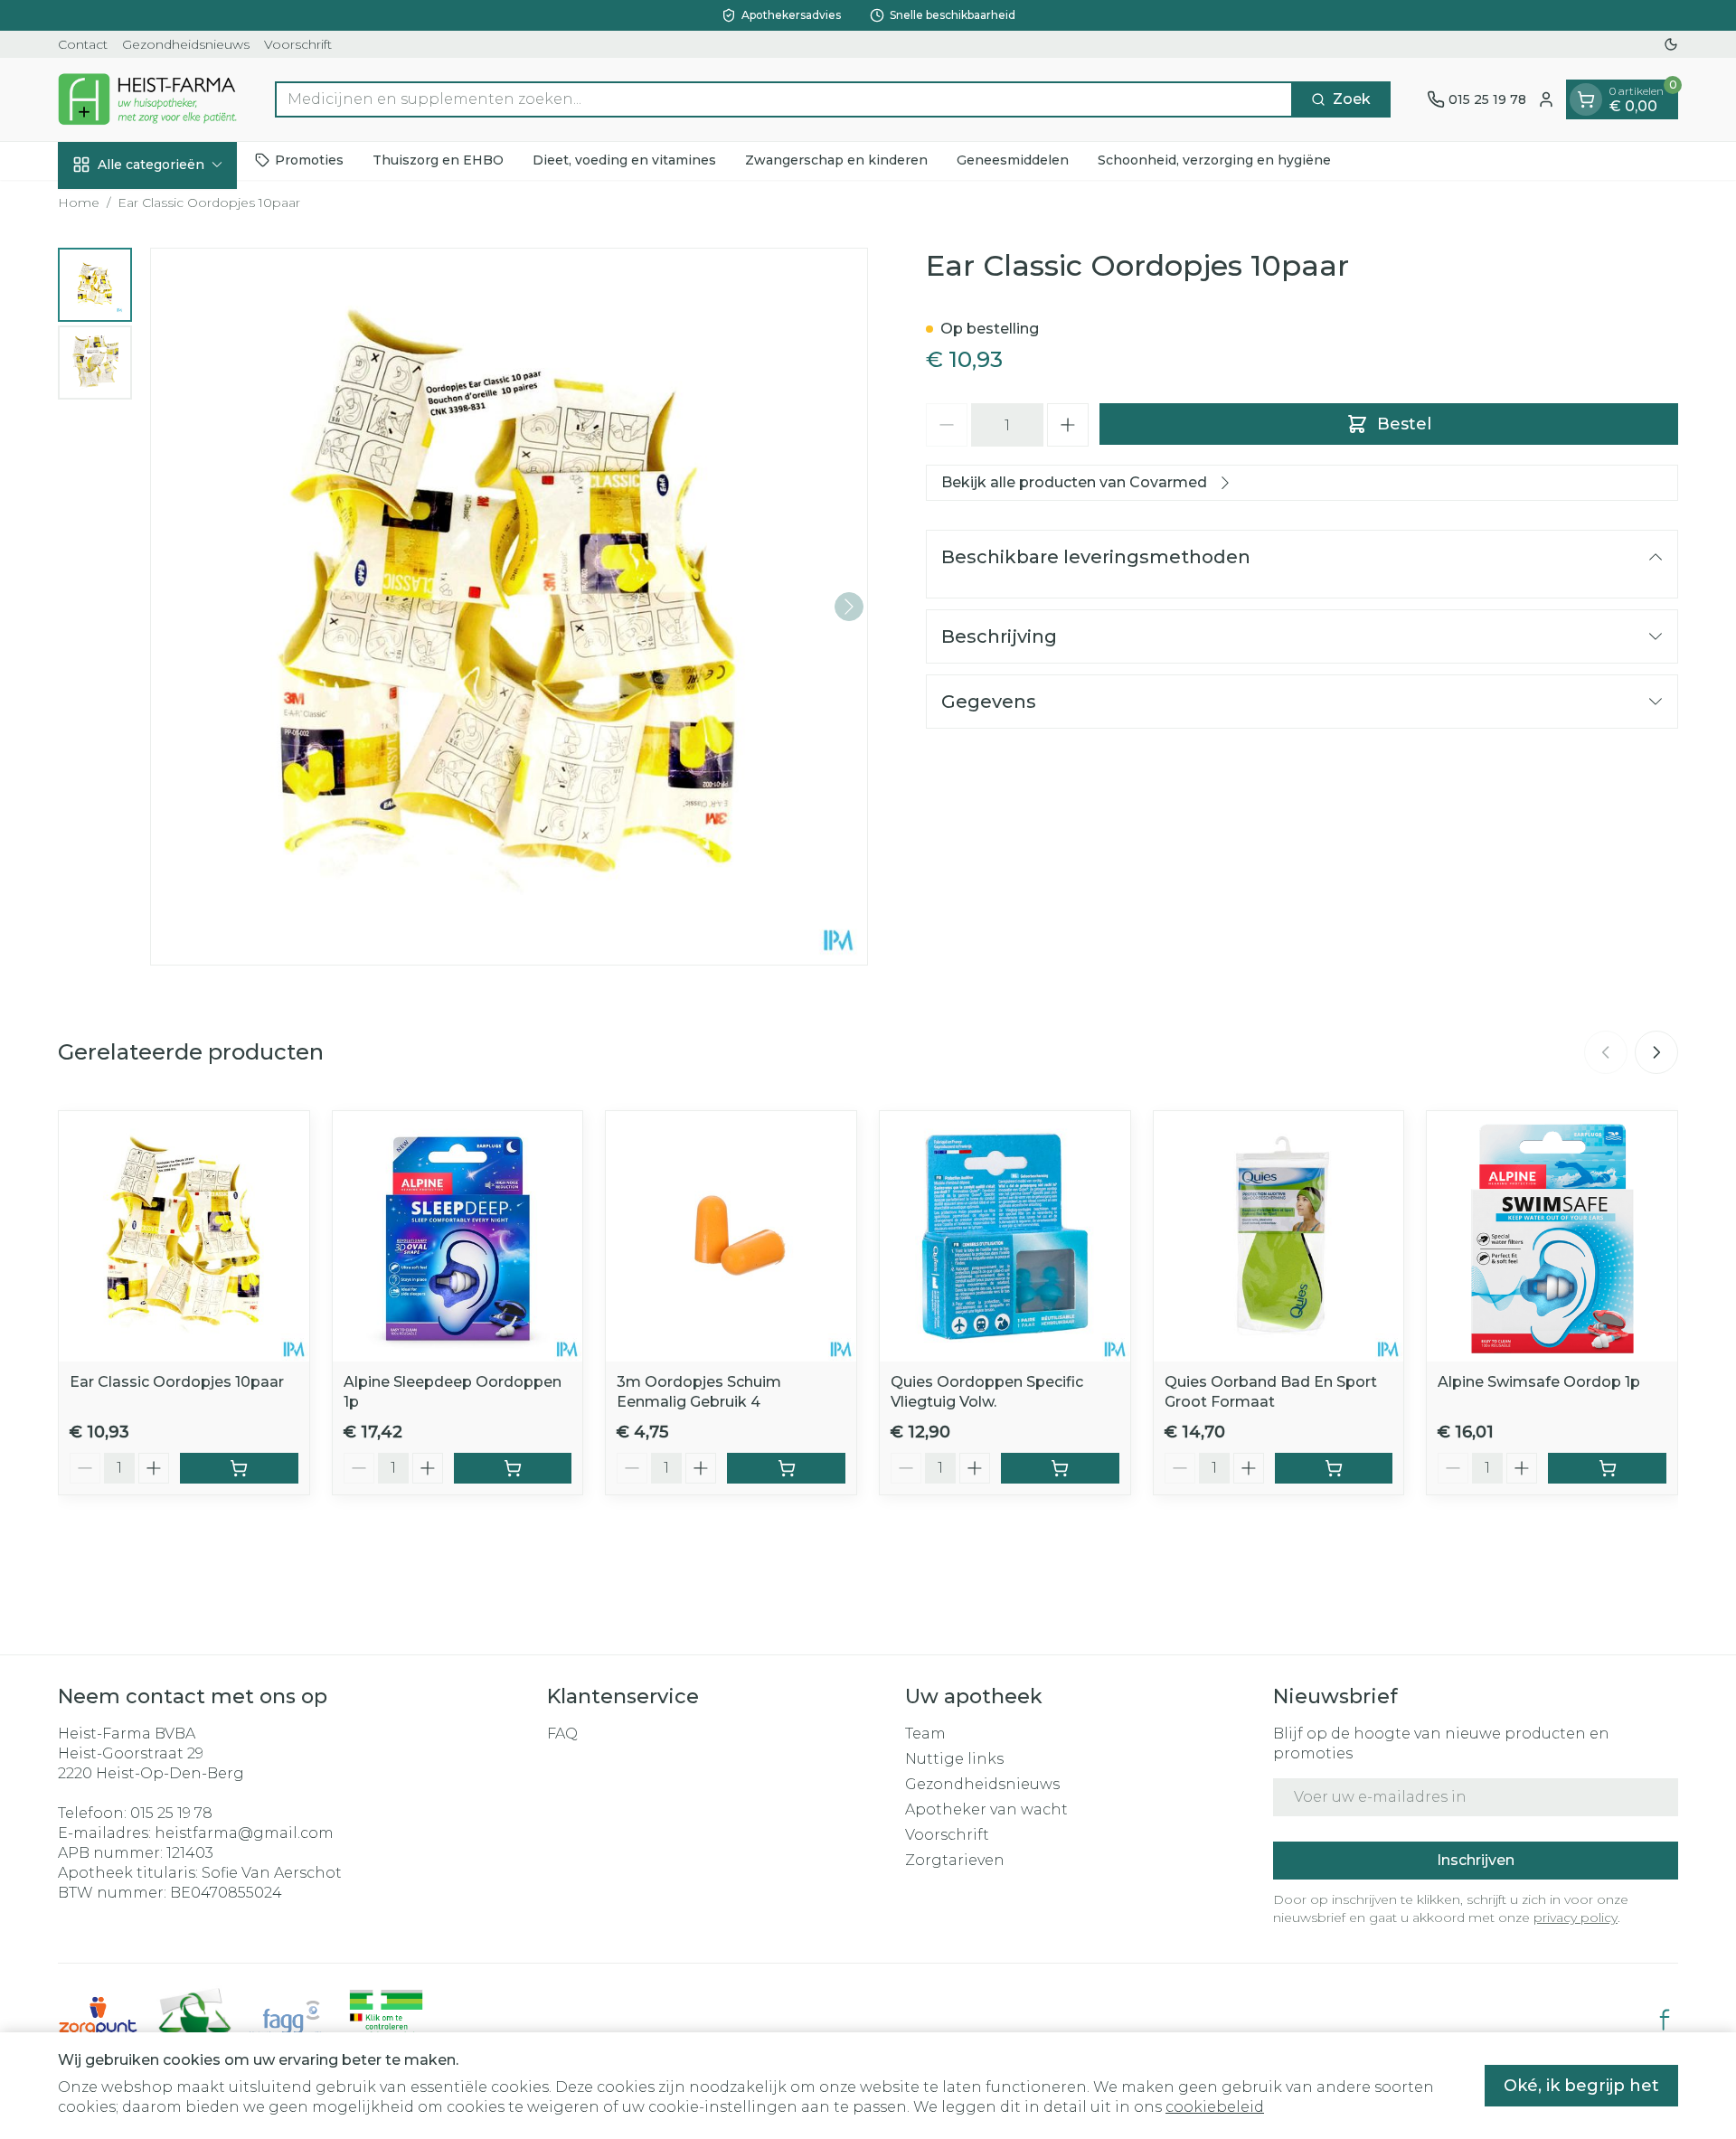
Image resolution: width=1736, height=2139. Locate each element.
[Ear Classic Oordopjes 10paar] (184, 1236)
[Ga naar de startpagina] (148, 99)
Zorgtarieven (955, 1860)
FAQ (562, 1734)
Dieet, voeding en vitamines (624, 160)
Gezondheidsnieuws (186, 44)
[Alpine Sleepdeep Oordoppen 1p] (458, 1236)
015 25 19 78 (171, 1813)
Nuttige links (954, 1759)
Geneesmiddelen (1013, 160)
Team (925, 1734)
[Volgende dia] (1656, 1052)
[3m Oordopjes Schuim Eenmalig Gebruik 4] (731, 1236)
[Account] (1546, 99)
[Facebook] (1665, 2020)
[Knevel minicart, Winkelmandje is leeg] (1586, 99)
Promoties (309, 160)
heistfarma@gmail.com (244, 1833)
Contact (83, 44)
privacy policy (1576, 1918)
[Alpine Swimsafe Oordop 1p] (1552, 1236)
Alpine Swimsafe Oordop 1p (1539, 1382)
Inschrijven (1476, 1860)
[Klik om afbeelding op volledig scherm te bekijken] (509, 607)
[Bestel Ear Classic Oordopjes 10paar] (239, 1468)
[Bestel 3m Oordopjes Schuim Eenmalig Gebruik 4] (786, 1468)
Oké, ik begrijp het (1581, 2086)
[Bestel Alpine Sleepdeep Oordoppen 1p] (513, 1468)
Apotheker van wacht (986, 1809)
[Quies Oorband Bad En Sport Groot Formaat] (1279, 1236)
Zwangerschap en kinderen (836, 160)
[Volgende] (849, 607)
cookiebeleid (1215, 2107)
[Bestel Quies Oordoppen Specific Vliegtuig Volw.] (1060, 1468)
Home (79, 203)
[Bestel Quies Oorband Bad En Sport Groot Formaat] (1334, 1468)
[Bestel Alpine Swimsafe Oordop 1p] (1607, 1468)
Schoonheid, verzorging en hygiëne (1214, 160)
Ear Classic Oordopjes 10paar (177, 1382)
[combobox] (784, 99)
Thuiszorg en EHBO (438, 160)
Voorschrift (298, 44)
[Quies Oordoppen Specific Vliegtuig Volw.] (1005, 1236)
